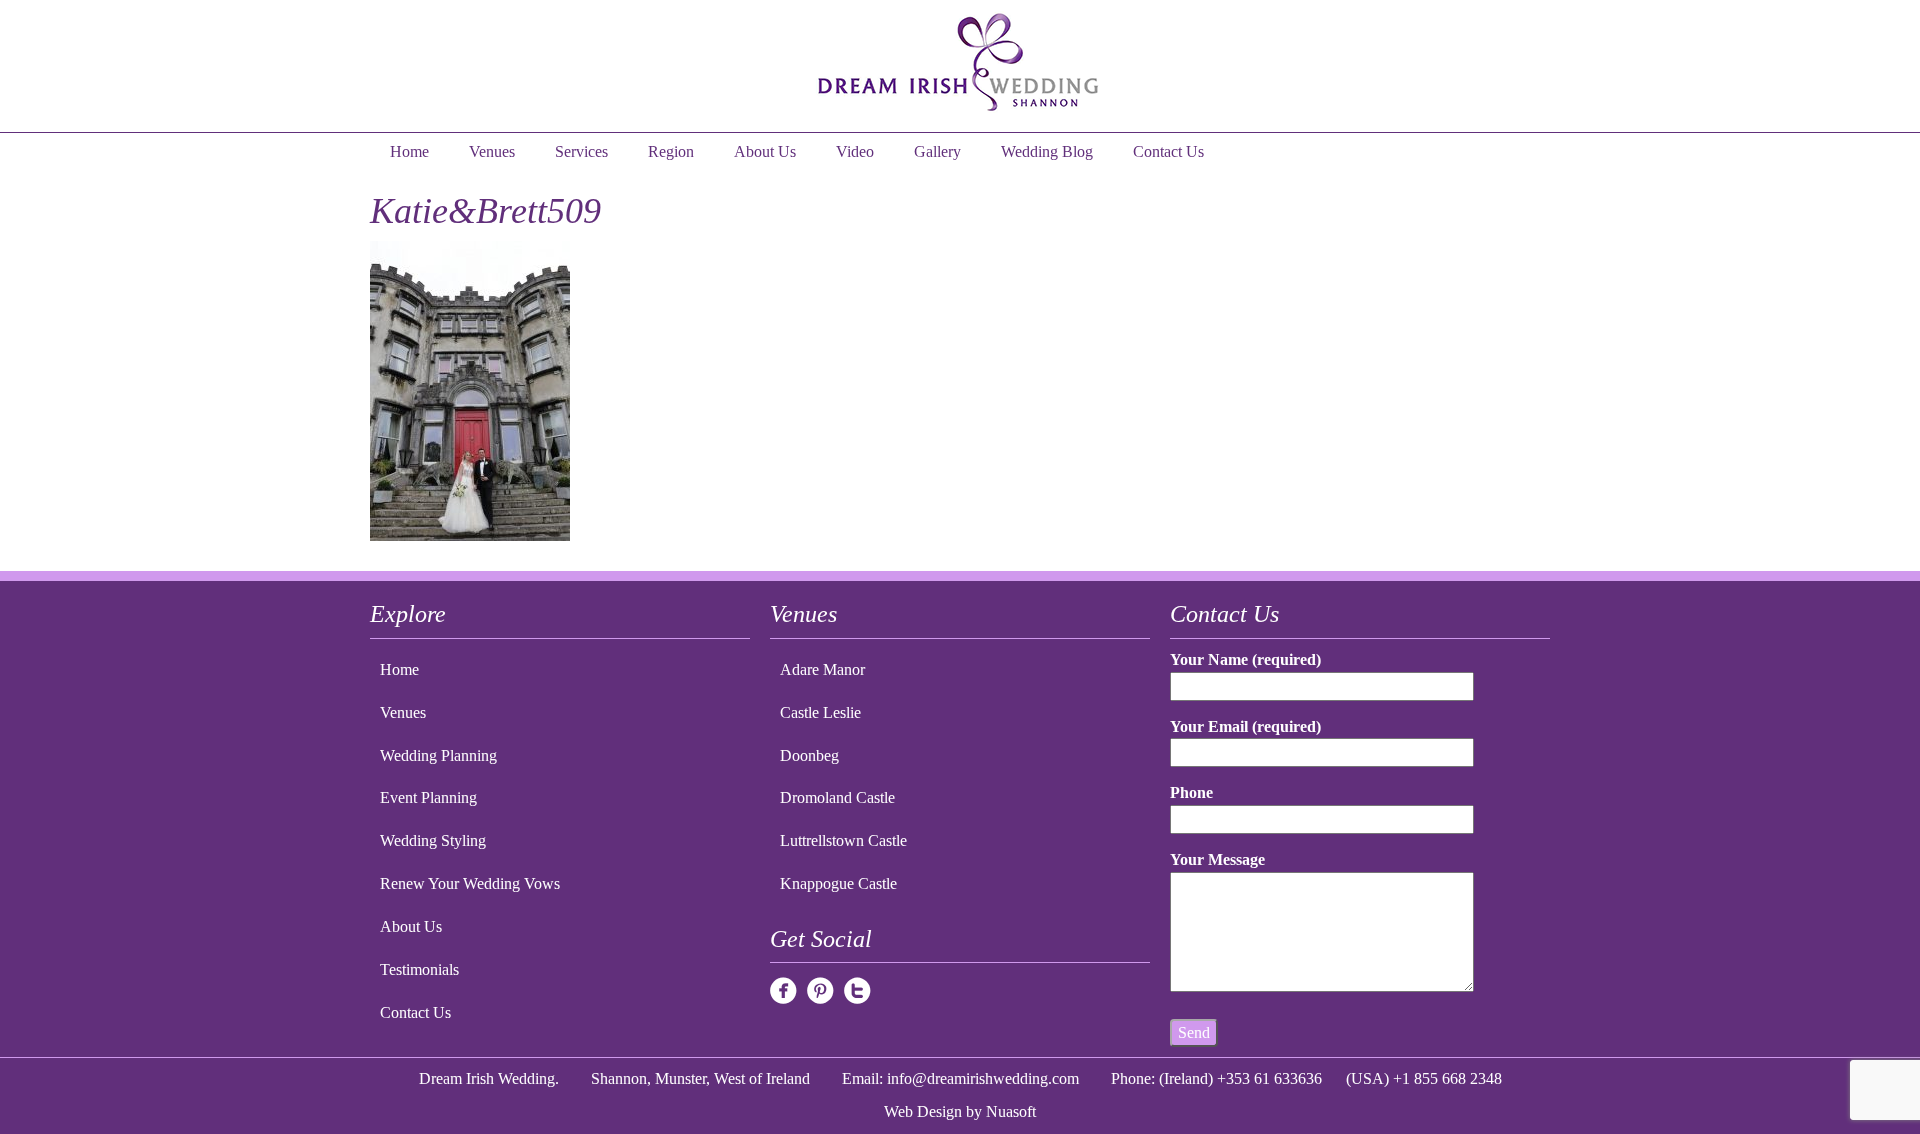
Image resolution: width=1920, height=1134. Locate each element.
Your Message (1217, 859)
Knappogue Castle (838, 883)
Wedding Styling (433, 840)
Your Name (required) (1245, 659)
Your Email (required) (1245, 726)
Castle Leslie (820, 712)
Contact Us (1168, 151)
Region (671, 151)
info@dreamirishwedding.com (983, 1078)
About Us (765, 151)
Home (409, 151)
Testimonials (419, 969)
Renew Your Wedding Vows (470, 883)
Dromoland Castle (837, 797)
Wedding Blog (1047, 151)
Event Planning (428, 797)
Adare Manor (822, 669)
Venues (492, 151)
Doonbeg (809, 755)
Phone (1191, 792)
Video (855, 151)
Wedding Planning (438, 755)
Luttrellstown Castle (843, 840)
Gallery (937, 151)
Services (581, 151)
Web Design (923, 1111)
